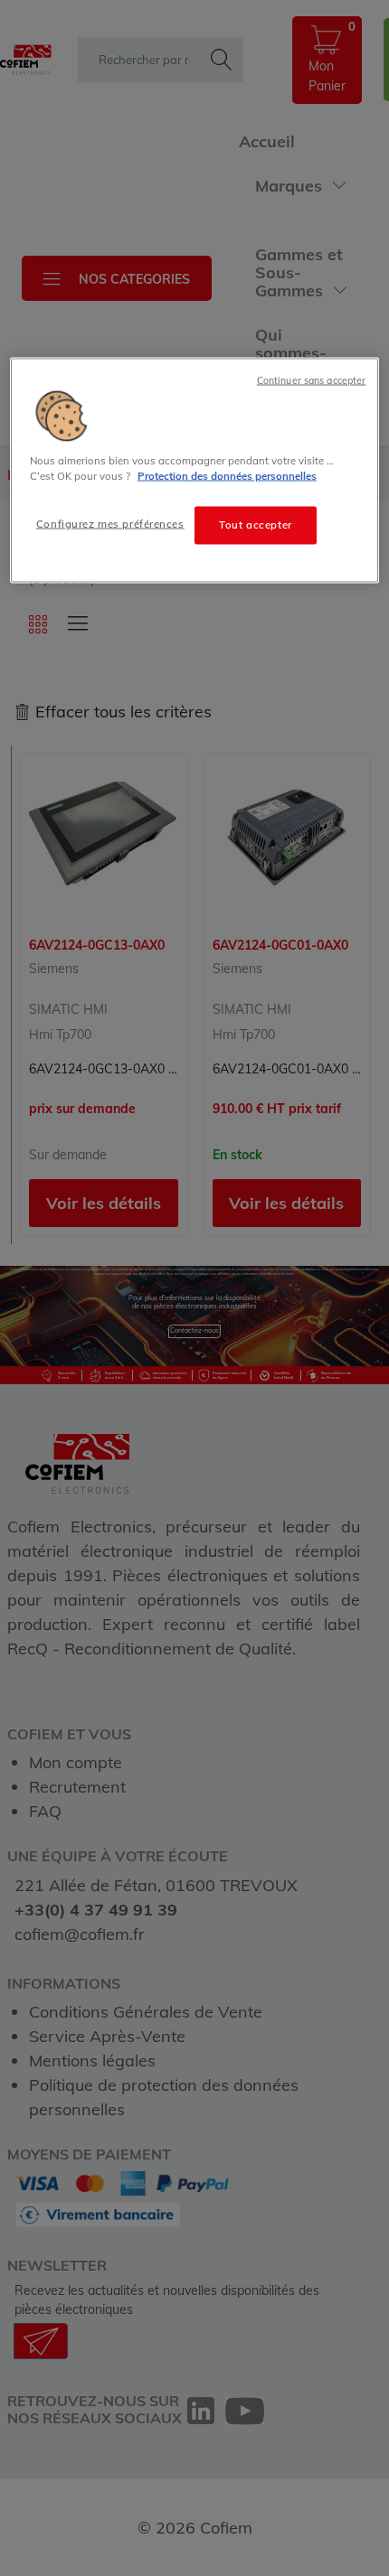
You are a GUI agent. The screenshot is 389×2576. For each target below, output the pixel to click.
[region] (195, 470)
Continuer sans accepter (311, 379)
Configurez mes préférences (110, 523)
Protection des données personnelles (227, 475)
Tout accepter (255, 524)
